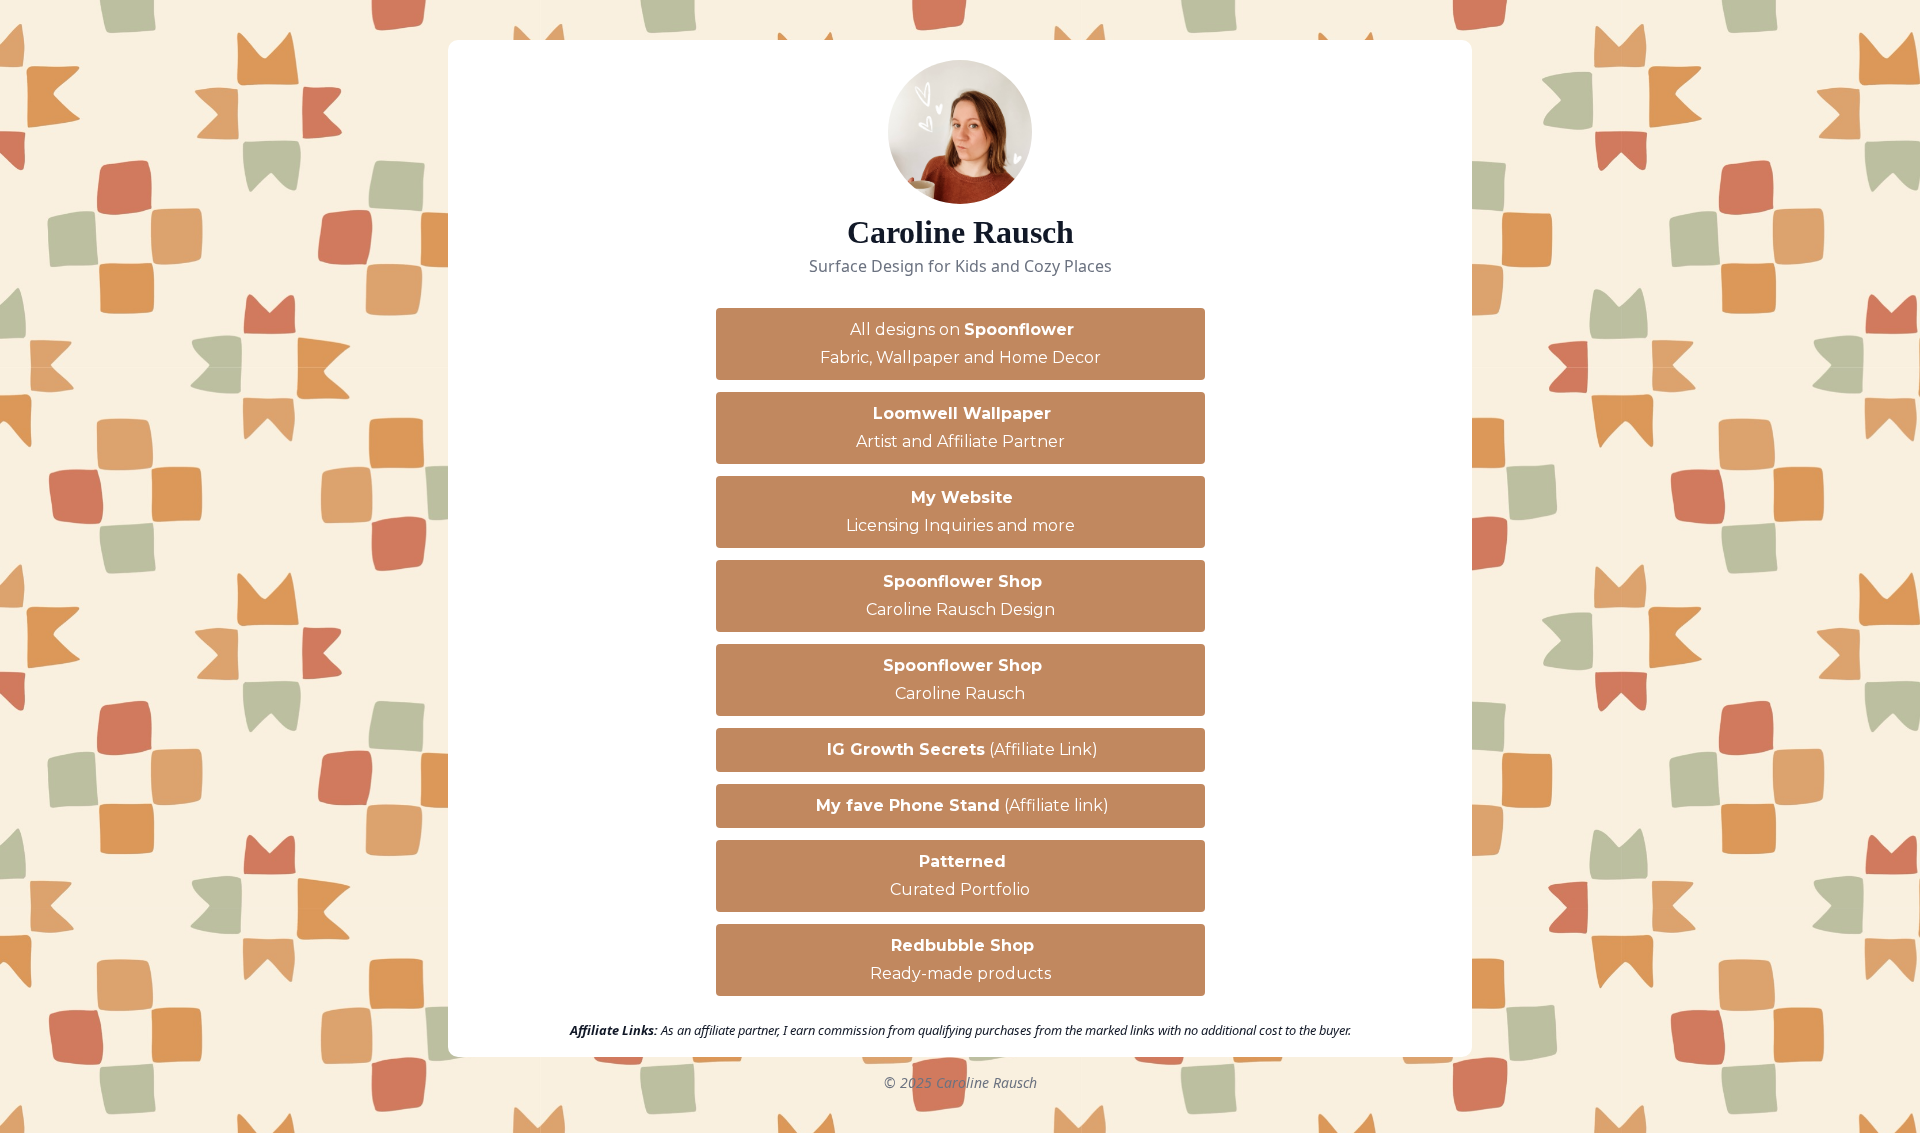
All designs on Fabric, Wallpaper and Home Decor (960, 343)
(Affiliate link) (962, 805)
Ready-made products (960, 959)
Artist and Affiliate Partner (960, 427)
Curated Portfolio (960, 875)
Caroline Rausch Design (960, 595)
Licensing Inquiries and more (960, 511)
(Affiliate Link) (962, 749)
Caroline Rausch (962, 679)
